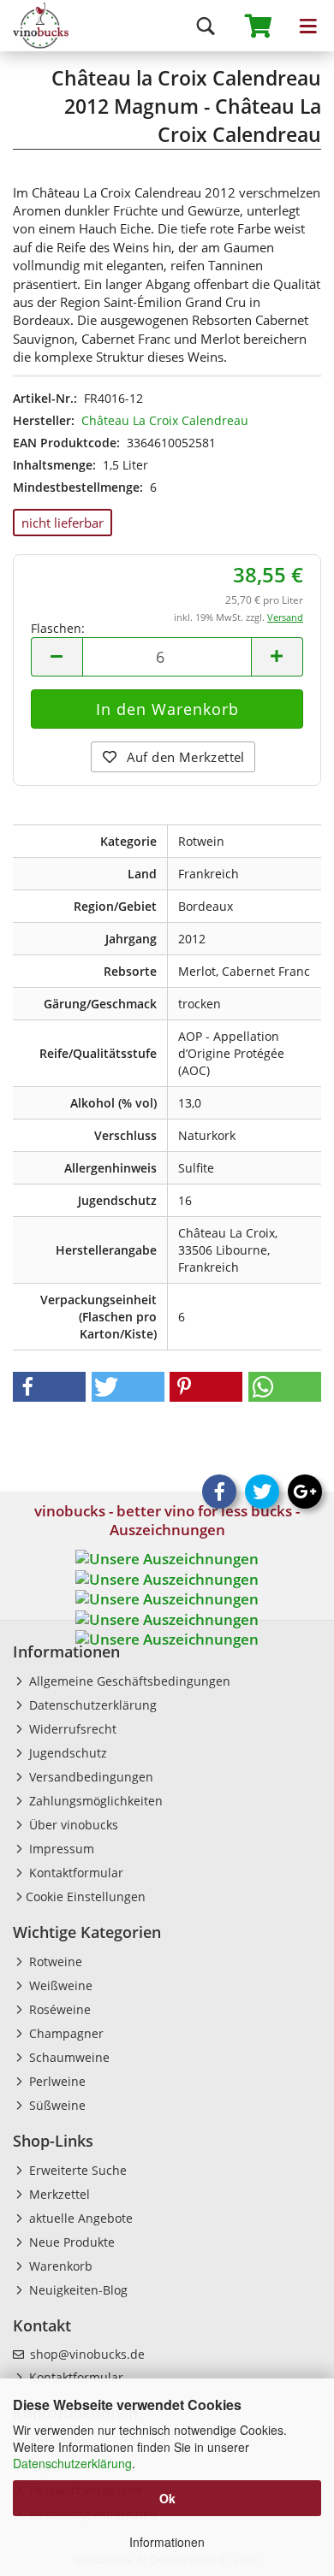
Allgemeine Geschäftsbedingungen (128, 1681)
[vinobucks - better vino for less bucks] (34, 26)
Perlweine (56, 2081)
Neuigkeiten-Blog (77, 2290)
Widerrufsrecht (71, 1729)
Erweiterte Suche (76, 2170)
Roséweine (58, 2009)
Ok (167, 2498)
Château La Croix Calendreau (165, 420)
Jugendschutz (66, 1753)
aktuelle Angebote (79, 2218)
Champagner (65, 2033)
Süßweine (56, 2105)
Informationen (167, 2542)
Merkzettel (58, 2194)
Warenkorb (59, 2266)
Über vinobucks (72, 1825)
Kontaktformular (75, 1873)
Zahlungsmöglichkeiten (94, 1801)
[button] (49, 1387)
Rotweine (54, 1962)
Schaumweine (68, 2057)
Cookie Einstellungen (86, 1897)
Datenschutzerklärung (72, 2463)
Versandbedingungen (89, 1777)
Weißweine (59, 1985)
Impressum (60, 1849)
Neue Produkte (70, 2242)
